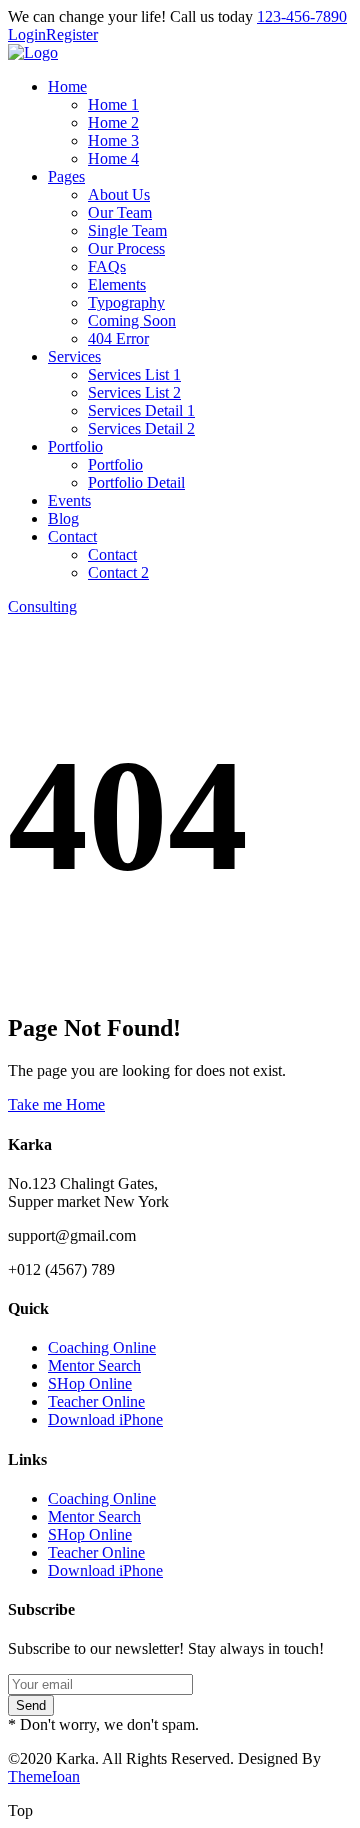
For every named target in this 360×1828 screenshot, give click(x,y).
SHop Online (90, 1383)
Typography (126, 302)
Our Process (126, 248)
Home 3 (113, 140)
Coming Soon (132, 320)
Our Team (120, 212)
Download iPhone (105, 1419)
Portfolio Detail (136, 482)
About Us (119, 194)
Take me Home (56, 1104)
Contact (72, 536)
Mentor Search (94, 1365)
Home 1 (113, 104)
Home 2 (113, 122)
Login (27, 34)
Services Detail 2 (141, 428)
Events (69, 500)
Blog (63, 518)
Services (74, 356)
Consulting (42, 606)
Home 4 (113, 158)
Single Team (127, 230)
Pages (66, 176)
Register (72, 34)
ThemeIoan (44, 1776)
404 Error (118, 338)
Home (67, 86)
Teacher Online (96, 1401)
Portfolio (75, 446)
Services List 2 (134, 392)
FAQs (107, 266)
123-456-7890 (302, 16)
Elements (117, 284)
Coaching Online (102, 1347)
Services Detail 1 (141, 410)
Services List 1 (134, 374)
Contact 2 (118, 572)
